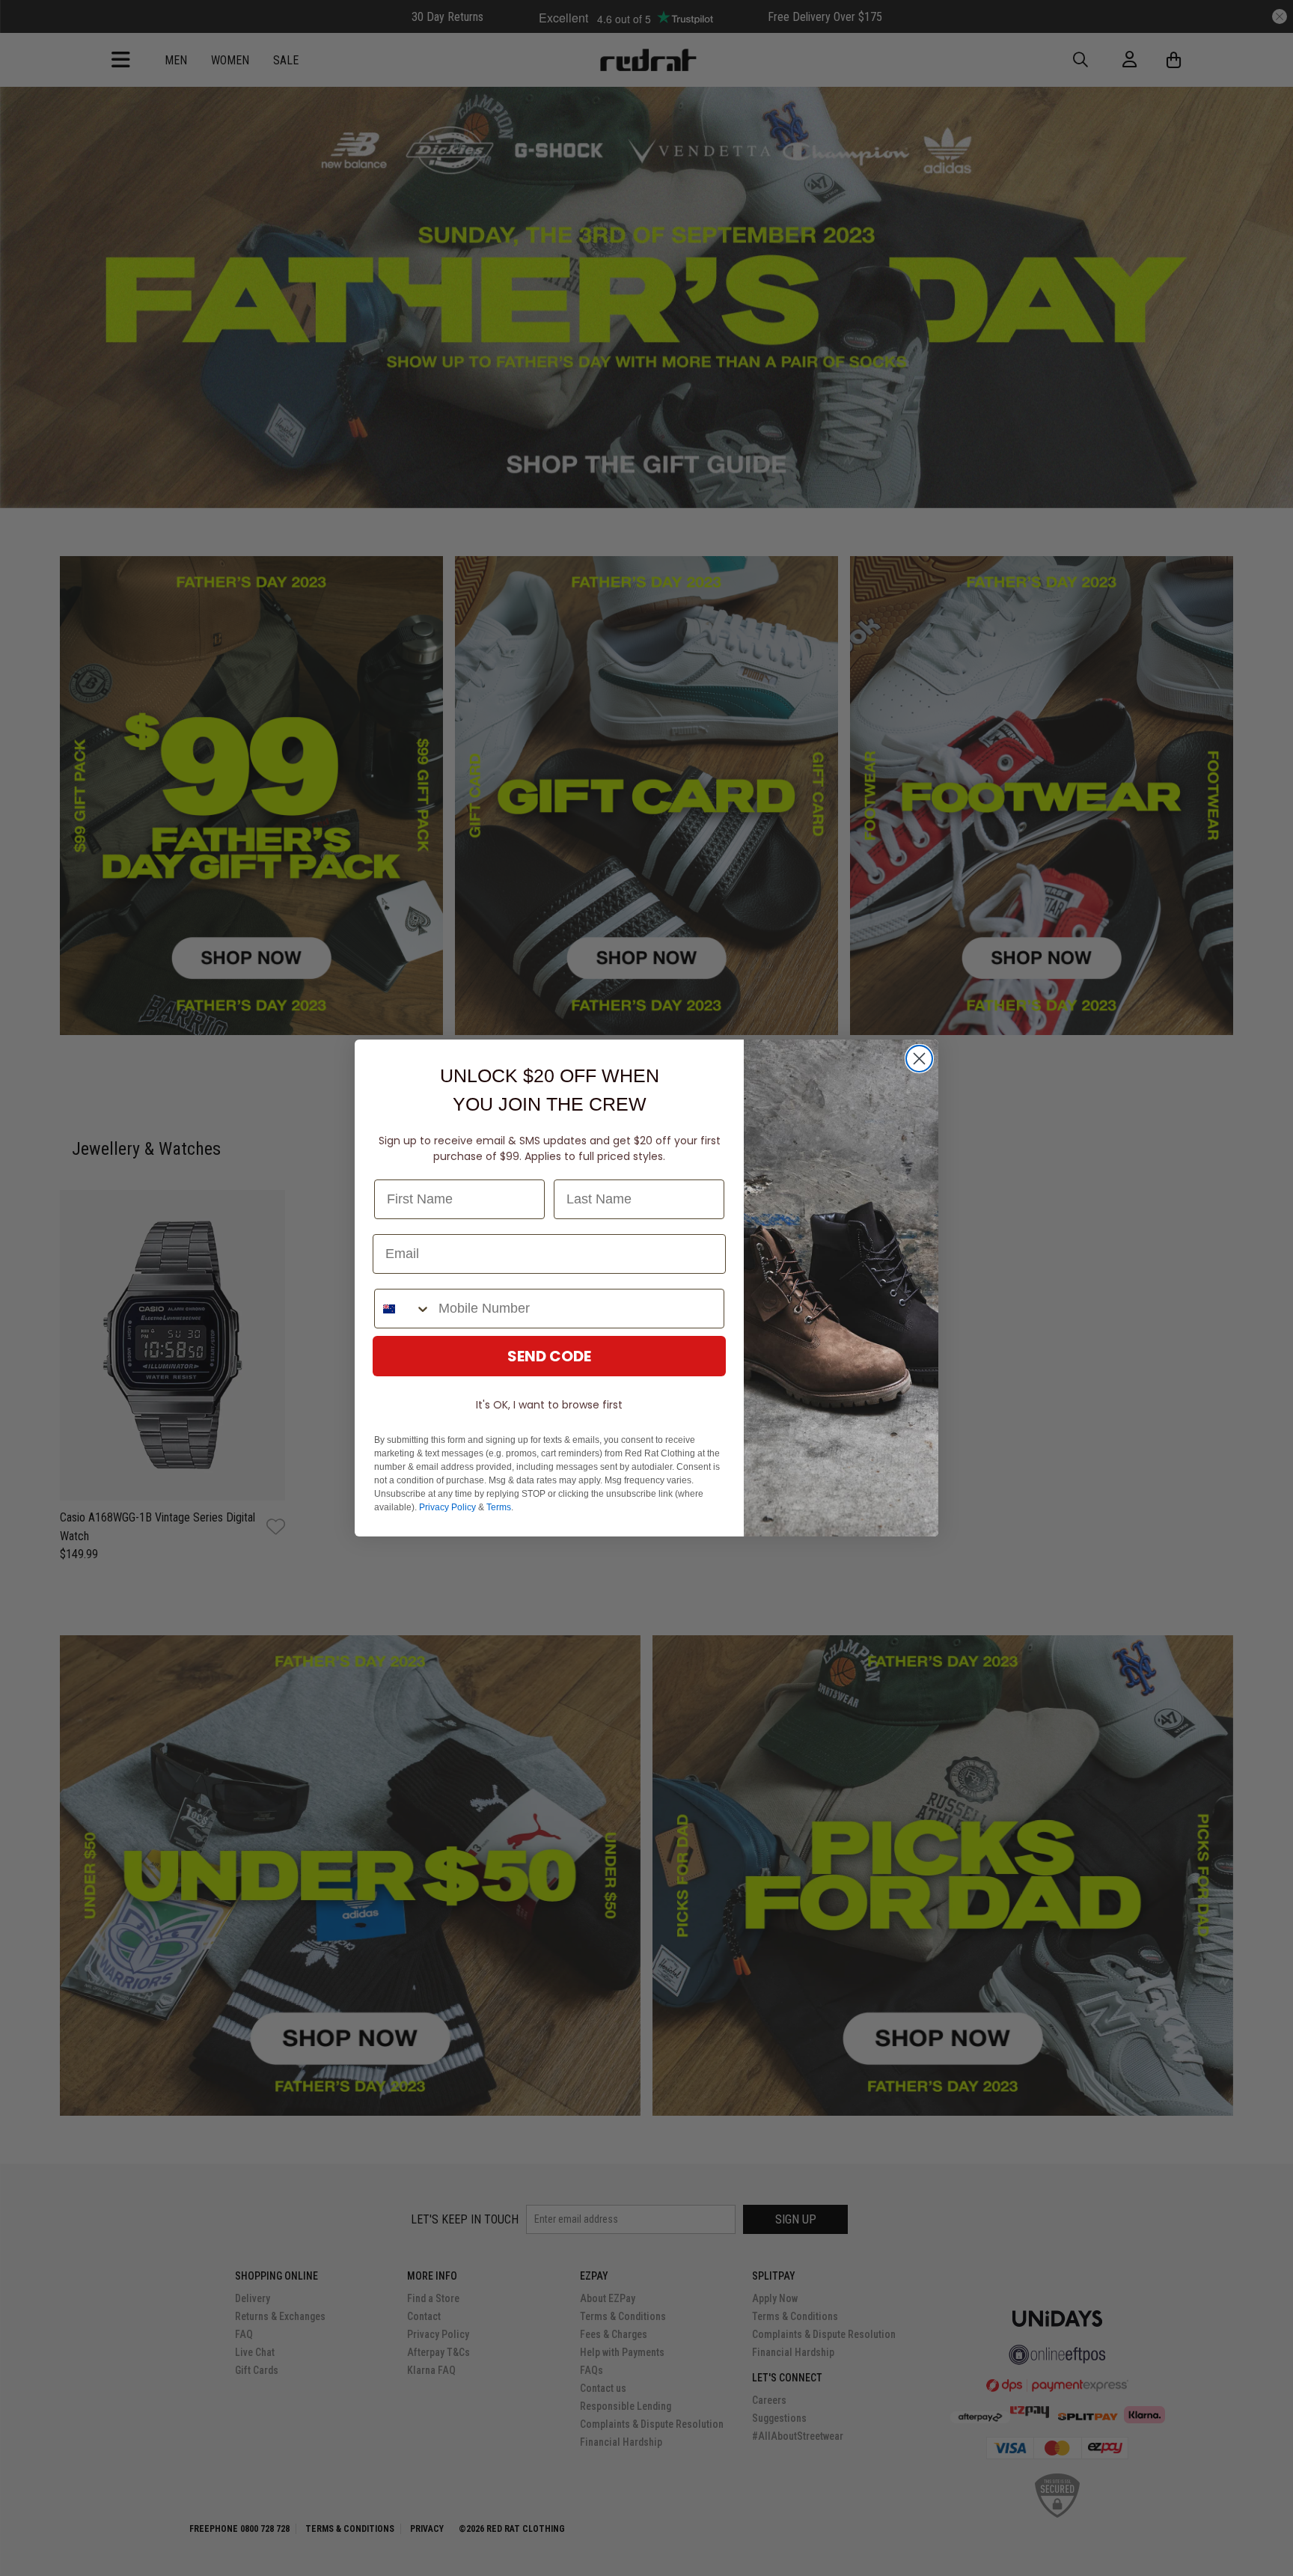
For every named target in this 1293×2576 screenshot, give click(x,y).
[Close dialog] (919, 1059)
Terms (499, 1507)
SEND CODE (549, 1356)
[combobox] (403, 1309)
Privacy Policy (447, 1507)
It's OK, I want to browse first (549, 1405)
